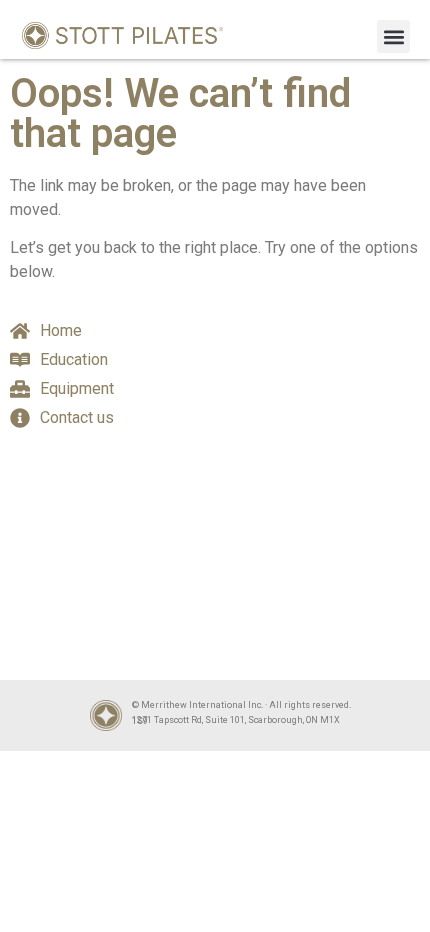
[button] (393, 36)
